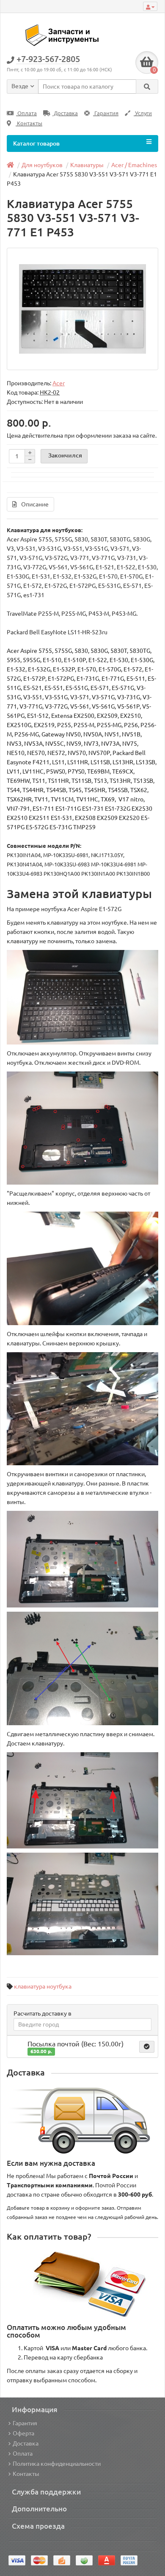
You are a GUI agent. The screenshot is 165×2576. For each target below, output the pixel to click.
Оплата (26, 113)
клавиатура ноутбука (43, 1986)
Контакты (29, 123)
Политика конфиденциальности (57, 2464)
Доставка (65, 113)
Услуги (143, 113)
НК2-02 (50, 392)
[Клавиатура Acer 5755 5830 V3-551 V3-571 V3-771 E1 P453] (82, 309)
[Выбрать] (147, 2047)
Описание (35, 504)
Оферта (23, 2433)
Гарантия (106, 113)
